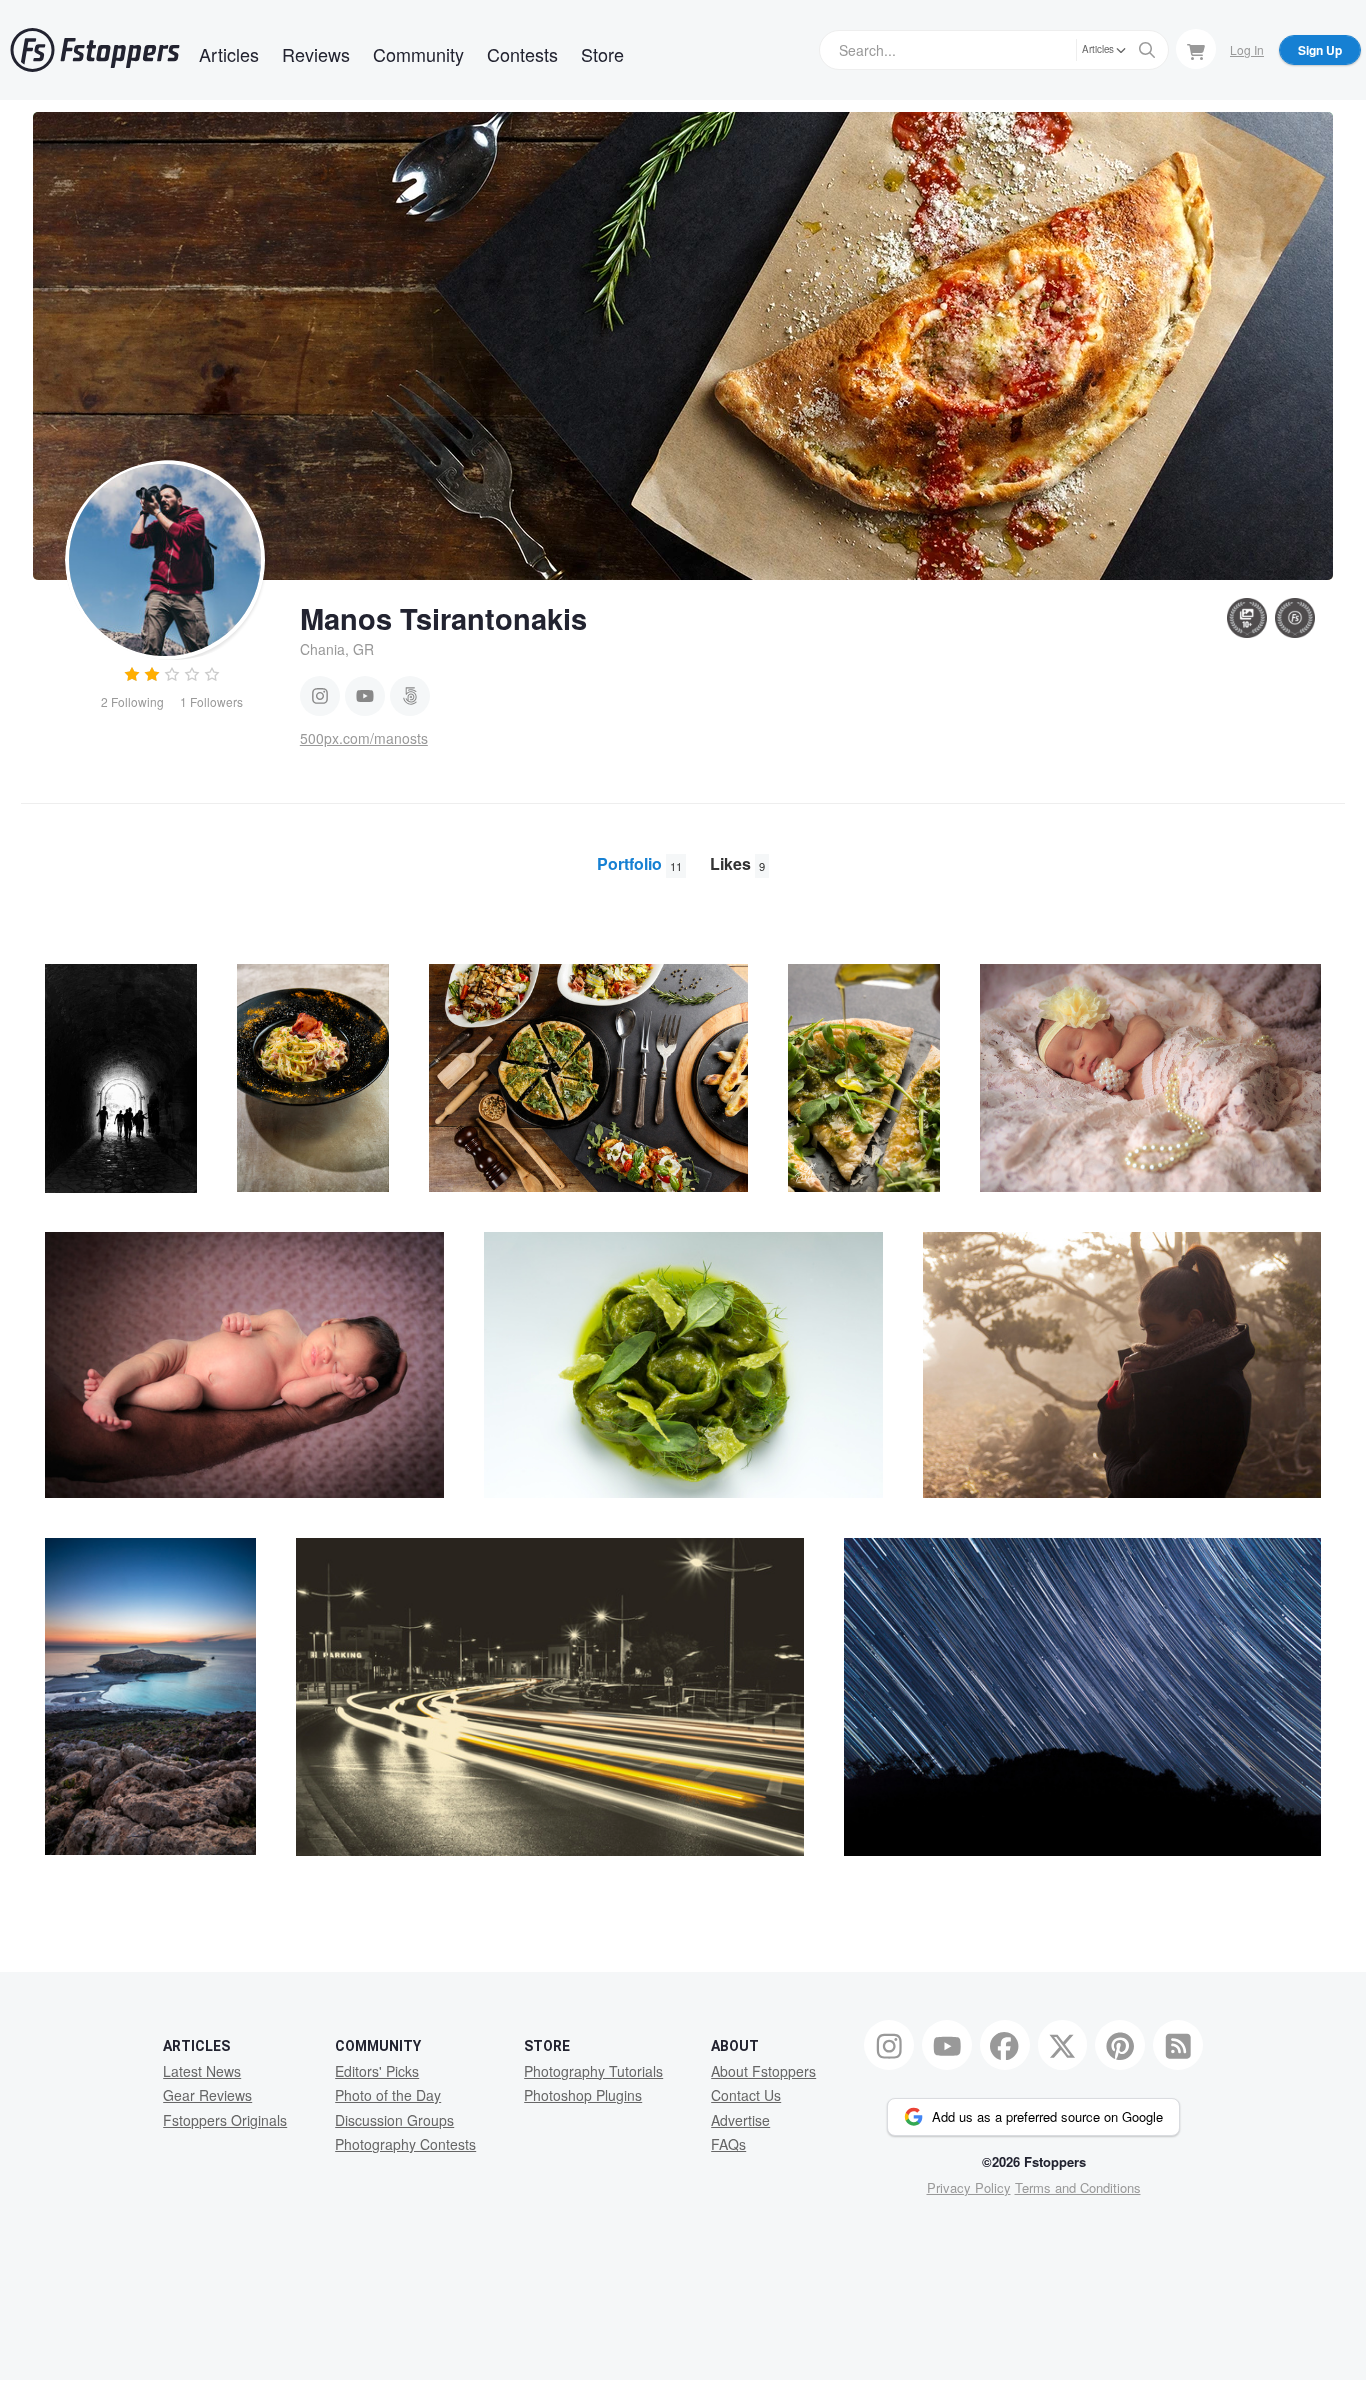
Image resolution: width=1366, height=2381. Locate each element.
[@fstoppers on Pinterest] (1120, 2045)
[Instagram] (320, 696)
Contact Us (746, 2095)
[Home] (95, 50)
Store (602, 54)
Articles (229, 54)
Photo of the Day (388, 2095)
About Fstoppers (763, 2071)
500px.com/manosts (364, 738)
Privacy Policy (969, 2187)
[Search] (1147, 50)
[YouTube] (365, 696)
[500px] (410, 696)
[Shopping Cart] (1196, 49)
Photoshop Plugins (583, 2095)
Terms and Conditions (1078, 2187)
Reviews (316, 54)
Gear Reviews (207, 2095)
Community (418, 54)
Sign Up (1320, 50)
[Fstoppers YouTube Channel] (947, 2045)
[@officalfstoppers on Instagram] (889, 2045)
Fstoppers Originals (225, 2120)
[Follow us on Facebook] (1005, 2045)
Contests (522, 54)
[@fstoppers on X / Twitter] (1063, 2045)
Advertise (740, 2120)
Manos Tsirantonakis (443, 618)
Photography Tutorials (593, 2071)
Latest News (202, 2071)
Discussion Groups (394, 2120)
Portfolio (639, 863)
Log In (1247, 49)
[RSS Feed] (1178, 2045)
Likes (737, 863)
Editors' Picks (377, 2071)
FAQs (728, 2144)
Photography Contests (405, 2144)
